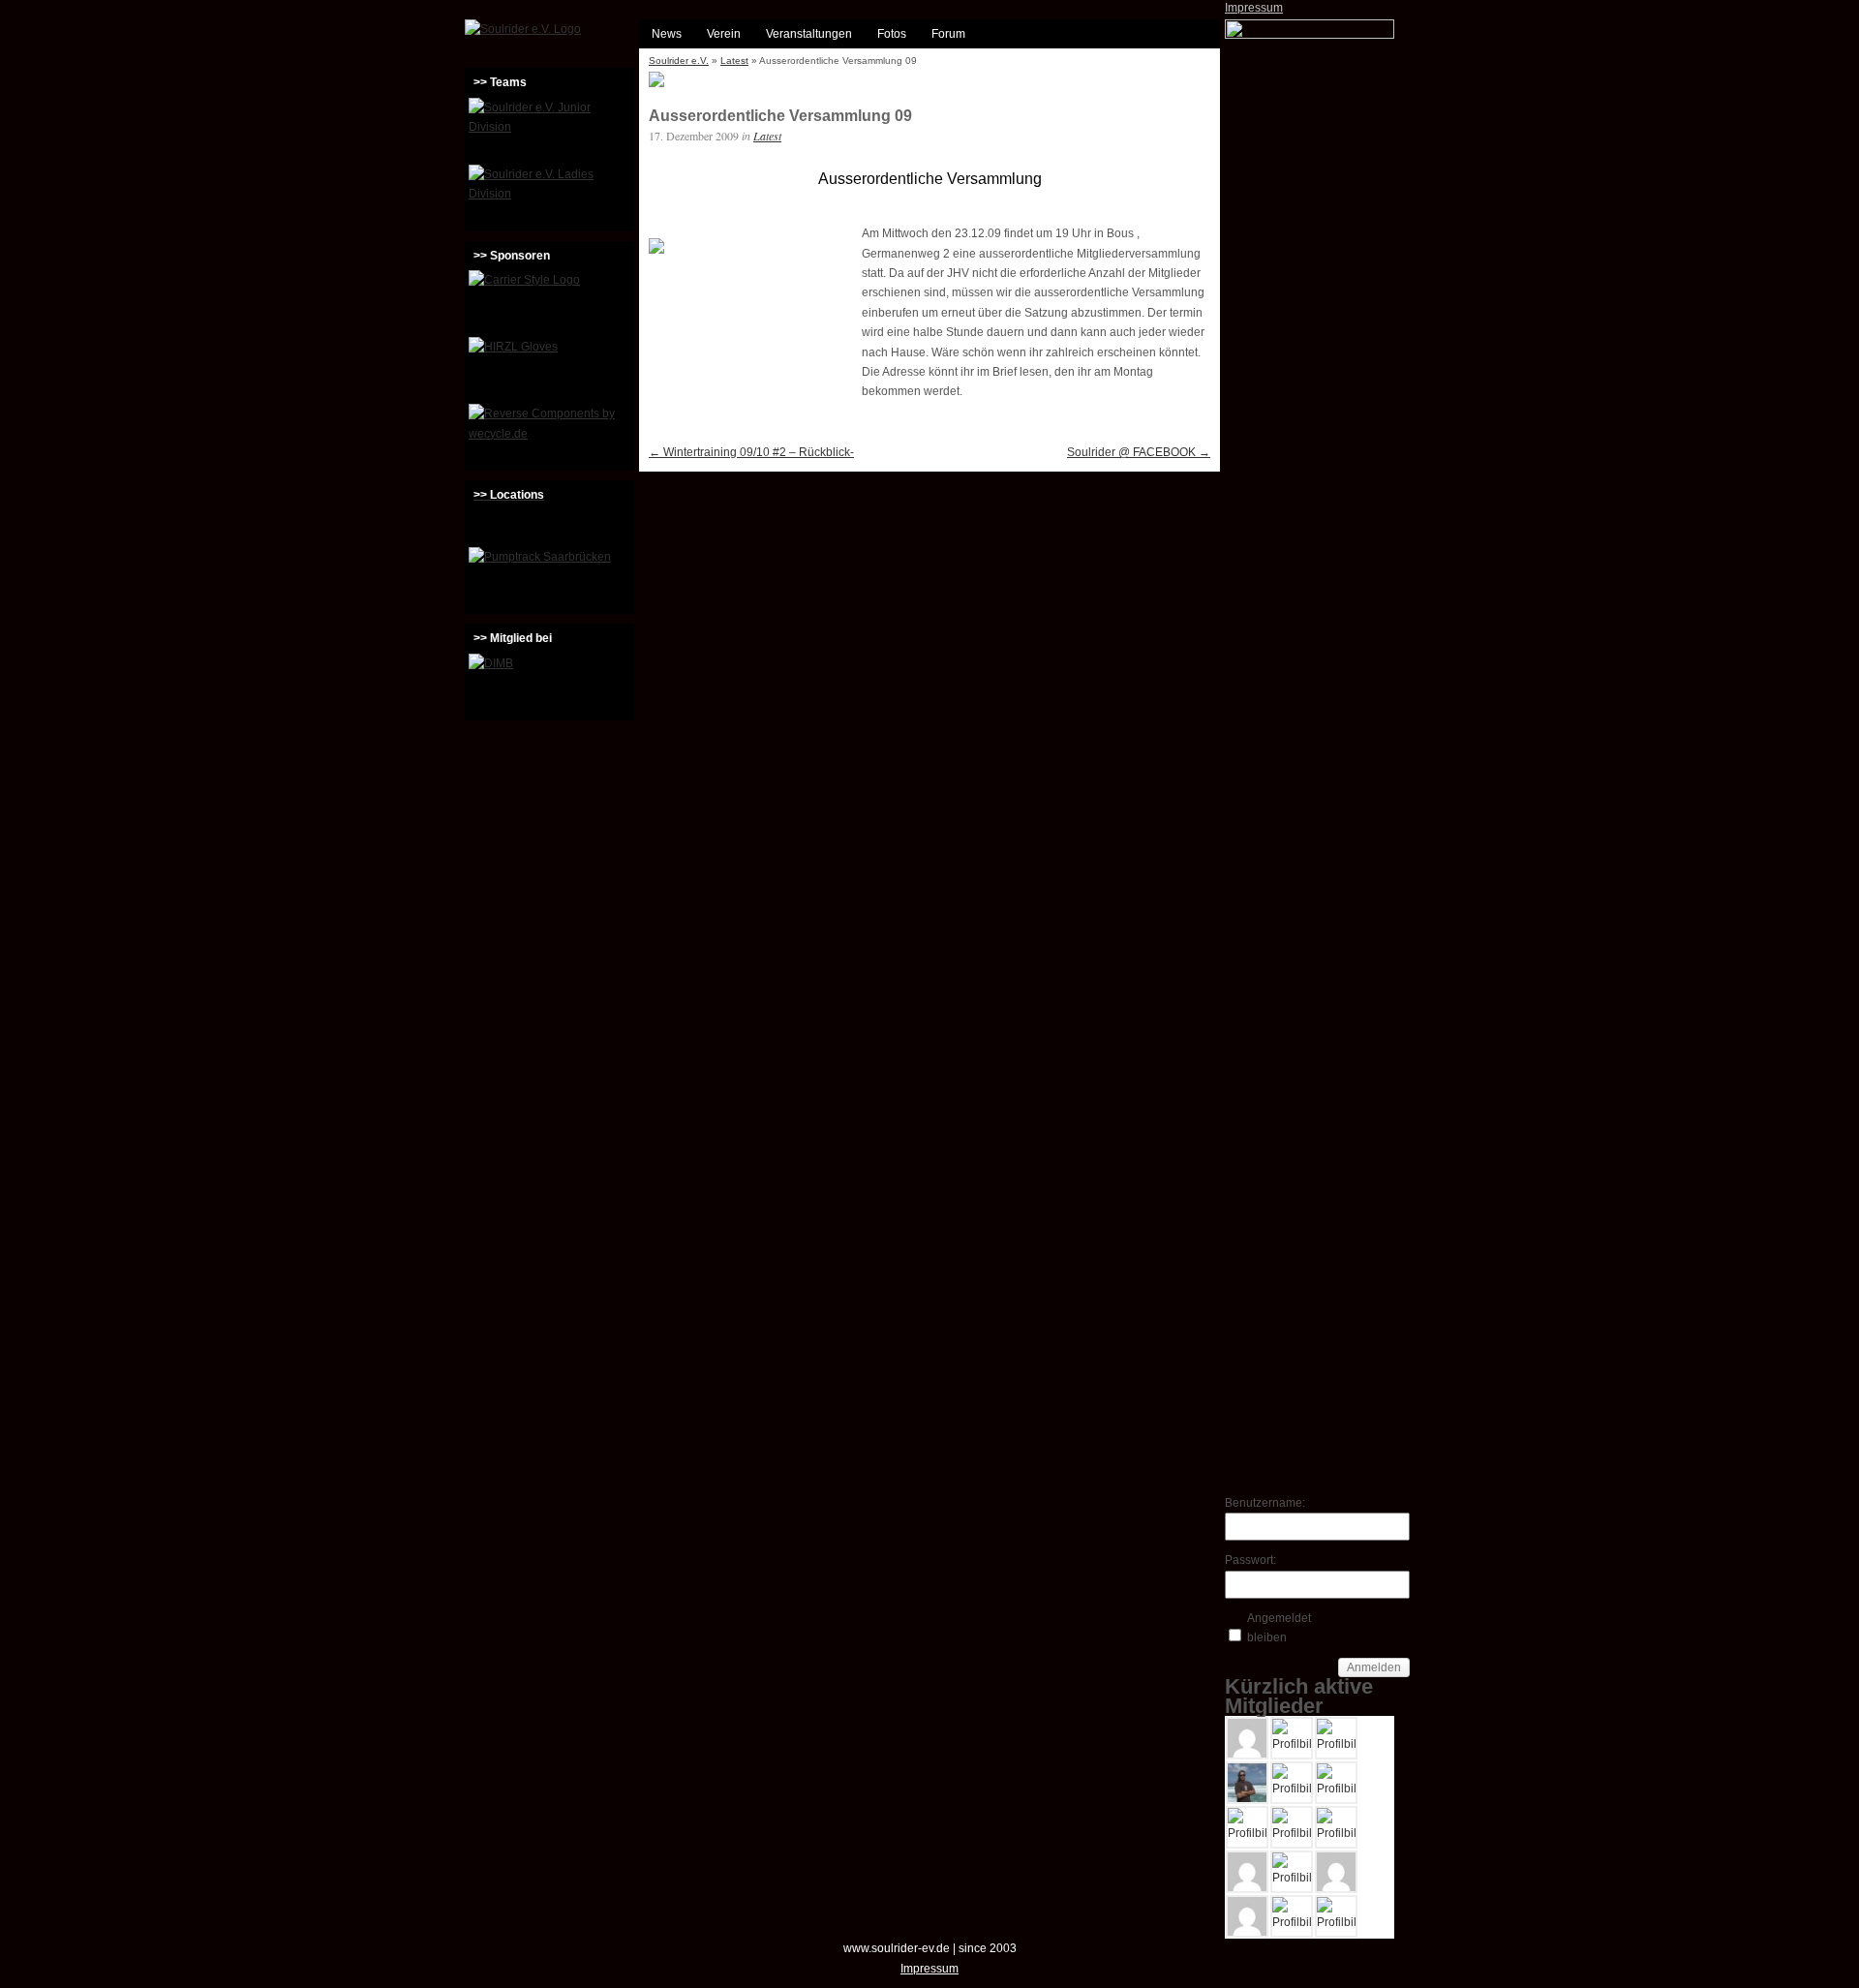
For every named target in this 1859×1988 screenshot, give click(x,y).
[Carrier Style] (549, 301)
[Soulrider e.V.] (523, 29)
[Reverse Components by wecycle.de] (549, 435)
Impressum (1254, 8)
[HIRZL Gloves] (549, 368)
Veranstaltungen (809, 34)
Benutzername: (1259, 1503)
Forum (948, 34)
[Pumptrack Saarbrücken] (549, 578)
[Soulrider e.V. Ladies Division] (549, 196)
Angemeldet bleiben (1279, 1628)
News (667, 34)
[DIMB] (549, 685)
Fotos (892, 34)
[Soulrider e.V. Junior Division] (549, 129)
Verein (724, 34)
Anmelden (1374, 1667)
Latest (734, 61)
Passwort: (1250, 1560)
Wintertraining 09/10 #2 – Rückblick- (751, 452)
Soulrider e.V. (679, 61)
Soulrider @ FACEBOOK (1139, 452)
